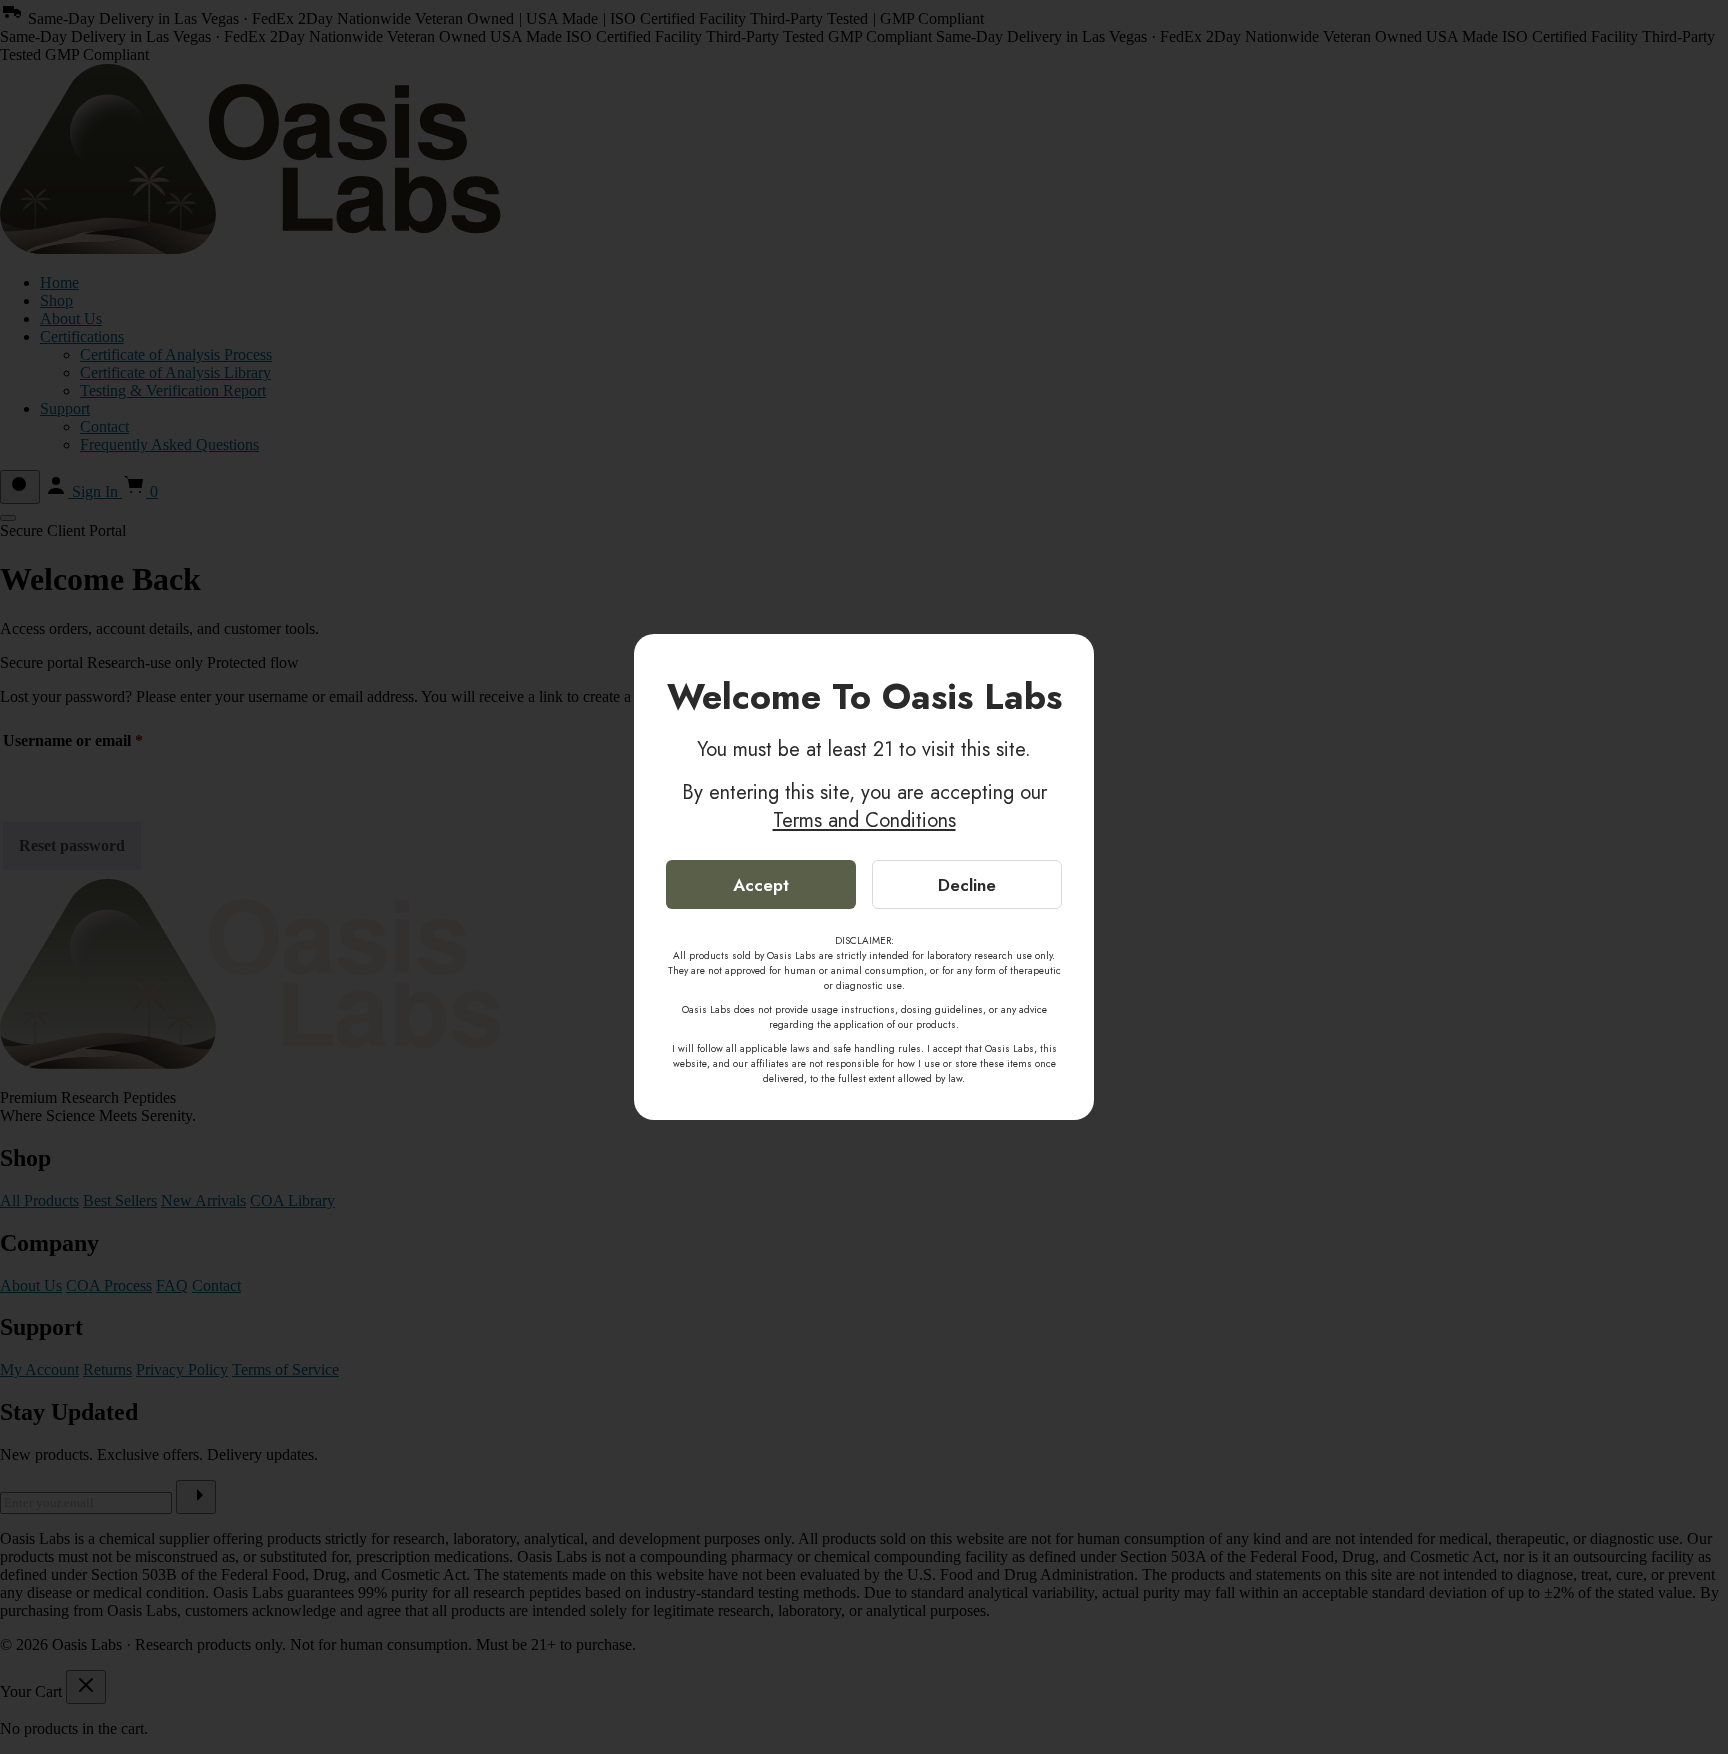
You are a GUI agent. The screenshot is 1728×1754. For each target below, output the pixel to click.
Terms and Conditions (864, 820)
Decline (967, 885)
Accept (761, 885)
